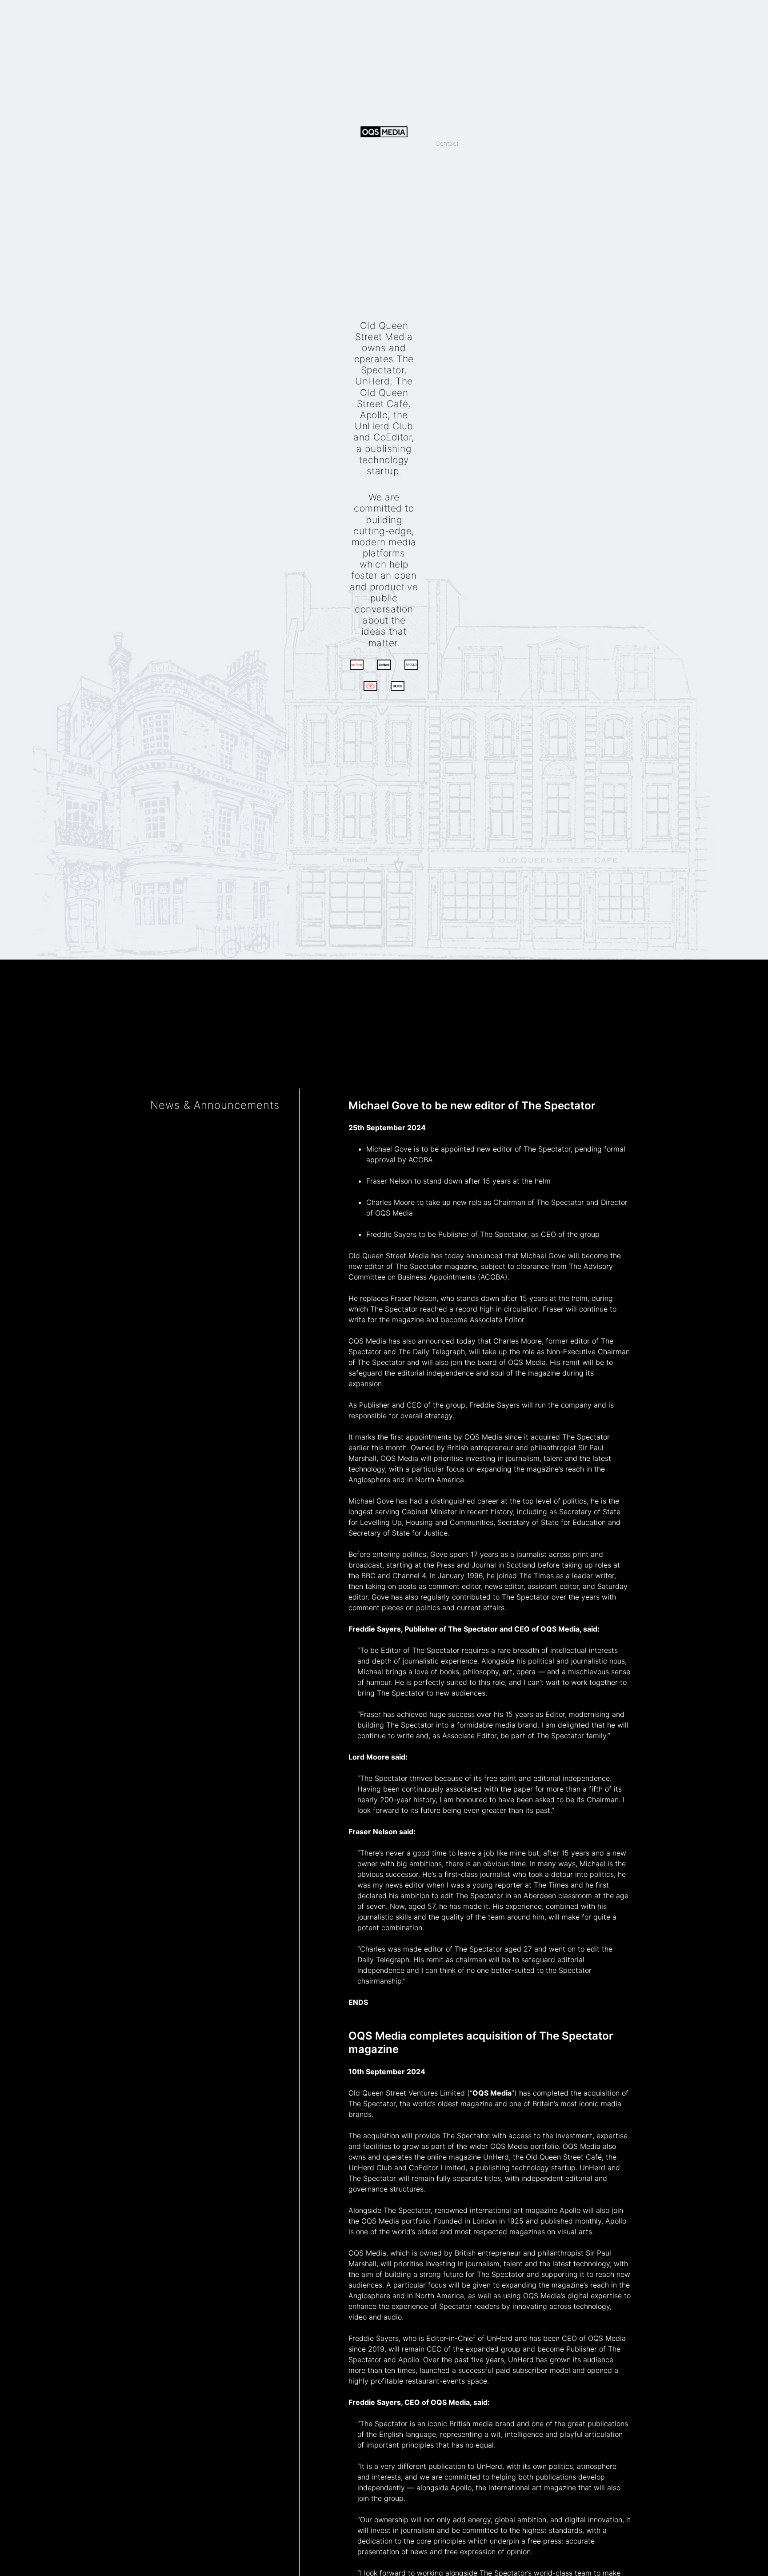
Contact (447, 143)
